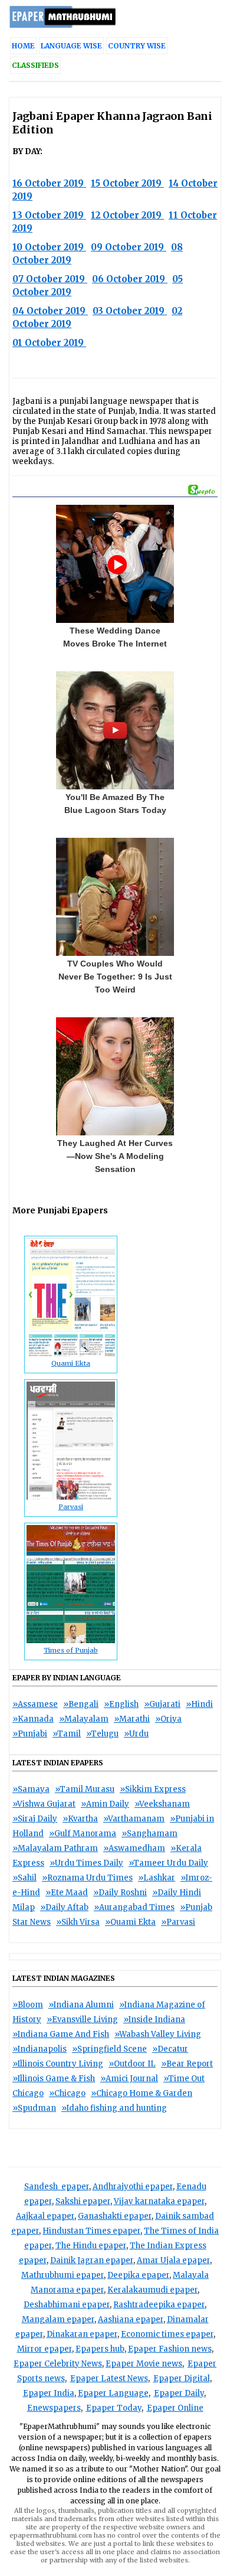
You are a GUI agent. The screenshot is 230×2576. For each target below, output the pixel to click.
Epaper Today (114, 2408)
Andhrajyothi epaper (133, 2187)
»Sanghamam (149, 1834)
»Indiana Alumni (81, 2005)
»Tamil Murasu (85, 1789)
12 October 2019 (127, 215)
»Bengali (81, 1704)
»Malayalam (84, 1719)
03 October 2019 (130, 311)
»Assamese (35, 1704)
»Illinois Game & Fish (54, 2079)
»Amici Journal (129, 2079)
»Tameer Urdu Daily (168, 1863)
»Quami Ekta (130, 1922)
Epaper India (49, 2393)
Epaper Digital (182, 2379)
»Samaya (31, 1789)
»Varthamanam (134, 1819)
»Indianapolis (40, 2049)
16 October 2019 (49, 183)
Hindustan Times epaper (91, 2231)
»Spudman (34, 2108)
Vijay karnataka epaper (159, 2201)
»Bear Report (187, 2064)
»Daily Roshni (120, 1893)
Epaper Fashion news (170, 2349)
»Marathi (132, 1719)
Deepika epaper (138, 2275)
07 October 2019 (50, 279)
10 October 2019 (49, 247)
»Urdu (136, 1734)
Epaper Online (175, 2408)
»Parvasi (178, 1922)
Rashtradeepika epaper (159, 2305)
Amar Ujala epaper (173, 2260)
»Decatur (170, 2049)
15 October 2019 (127, 183)
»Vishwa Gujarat (44, 1804)
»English (121, 1704)
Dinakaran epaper (82, 2334)
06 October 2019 (130, 279)
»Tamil (67, 1734)
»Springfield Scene (109, 2049)
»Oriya (168, 1719)
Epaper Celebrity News (58, 2364)
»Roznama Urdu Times (87, 1878)
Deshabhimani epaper (67, 2305)
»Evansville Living (82, 2020)
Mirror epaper (45, 2349)
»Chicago (67, 2093)
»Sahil (24, 1878)
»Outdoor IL (132, 2064)
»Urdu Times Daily (86, 1863)
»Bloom (28, 2005)
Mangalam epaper (58, 2319)
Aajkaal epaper (45, 2216)
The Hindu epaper (91, 2246)
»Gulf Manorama (83, 1834)
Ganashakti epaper (115, 2216)
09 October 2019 (129, 247)
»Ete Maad (67, 1893)
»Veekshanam (162, 1804)
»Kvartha (80, 1819)
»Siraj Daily (35, 1819)
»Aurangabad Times (134, 1907)
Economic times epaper (167, 2334)
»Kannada (33, 1719)
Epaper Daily (179, 2393)
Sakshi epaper (83, 2201)
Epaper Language (113, 2393)
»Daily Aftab (64, 1907)
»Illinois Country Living (58, 2064)
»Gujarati (162, 1704)
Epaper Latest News (109, 2379)
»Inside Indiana (154, 2020)
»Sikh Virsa (78, 1922)
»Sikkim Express (153, 1789)
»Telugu (102, 1734)
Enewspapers (54, 2408)
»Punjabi (30, 1734)
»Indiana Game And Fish (61, 2034)
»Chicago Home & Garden (142, 2093)
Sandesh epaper (57, 2187)
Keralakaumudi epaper (152, 2290)
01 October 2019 (49, 343)
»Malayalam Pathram (55, 1848)
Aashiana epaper (131, 2319)
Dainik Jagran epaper (92, 2260)
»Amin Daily (105, 1804)
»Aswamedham (134, 1848)
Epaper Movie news (144, 2364)
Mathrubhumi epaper (63, 2275)
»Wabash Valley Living (158, 2034)
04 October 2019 (50, 311)
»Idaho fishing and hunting (114, 2108)
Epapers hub (100, 2349)
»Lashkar (157, 1878)
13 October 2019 (49, 215)
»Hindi (199, 1704)
